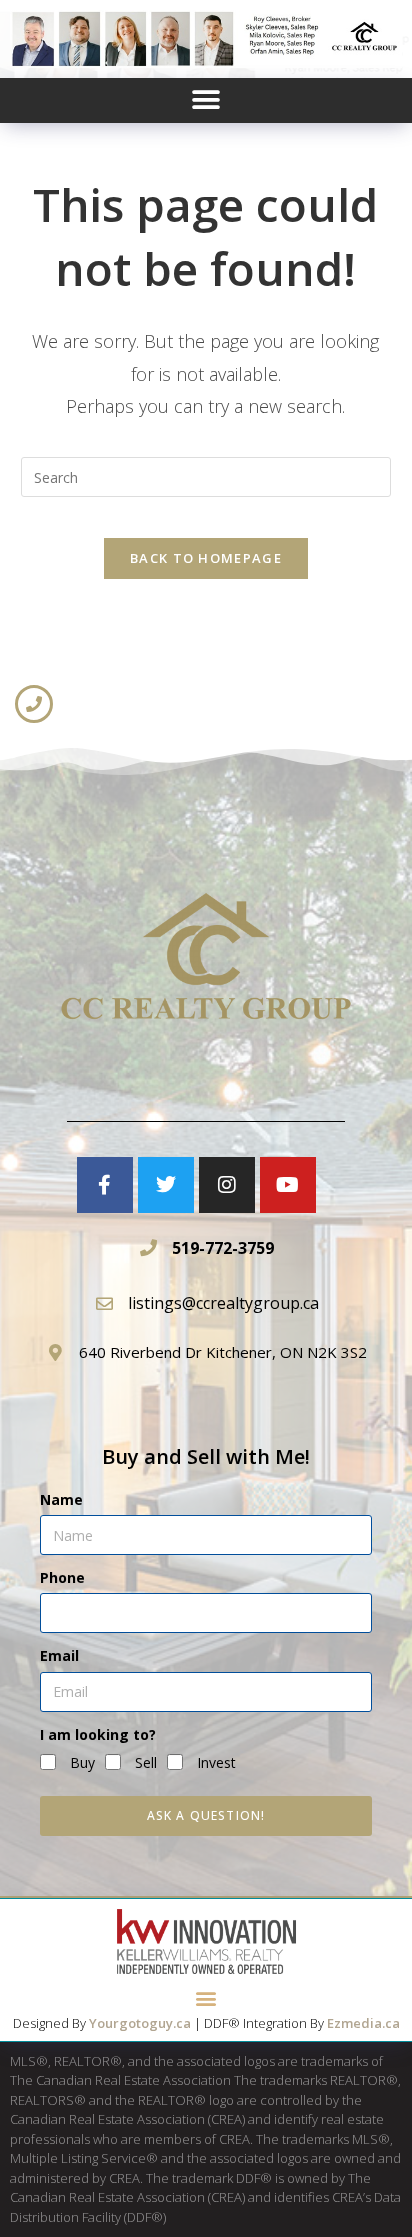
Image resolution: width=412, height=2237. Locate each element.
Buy (82, 1762)
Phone (62, 1577)
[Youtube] (288, 1185)
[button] (206, 100)
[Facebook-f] (105, 1185)
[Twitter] (166, 1185)
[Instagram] (227, 1185)
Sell (146, 1762)
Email (59, 1655)
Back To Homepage (206, 558)
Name (61, 1499)
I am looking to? (98, 1734)
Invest (216, 1762)
